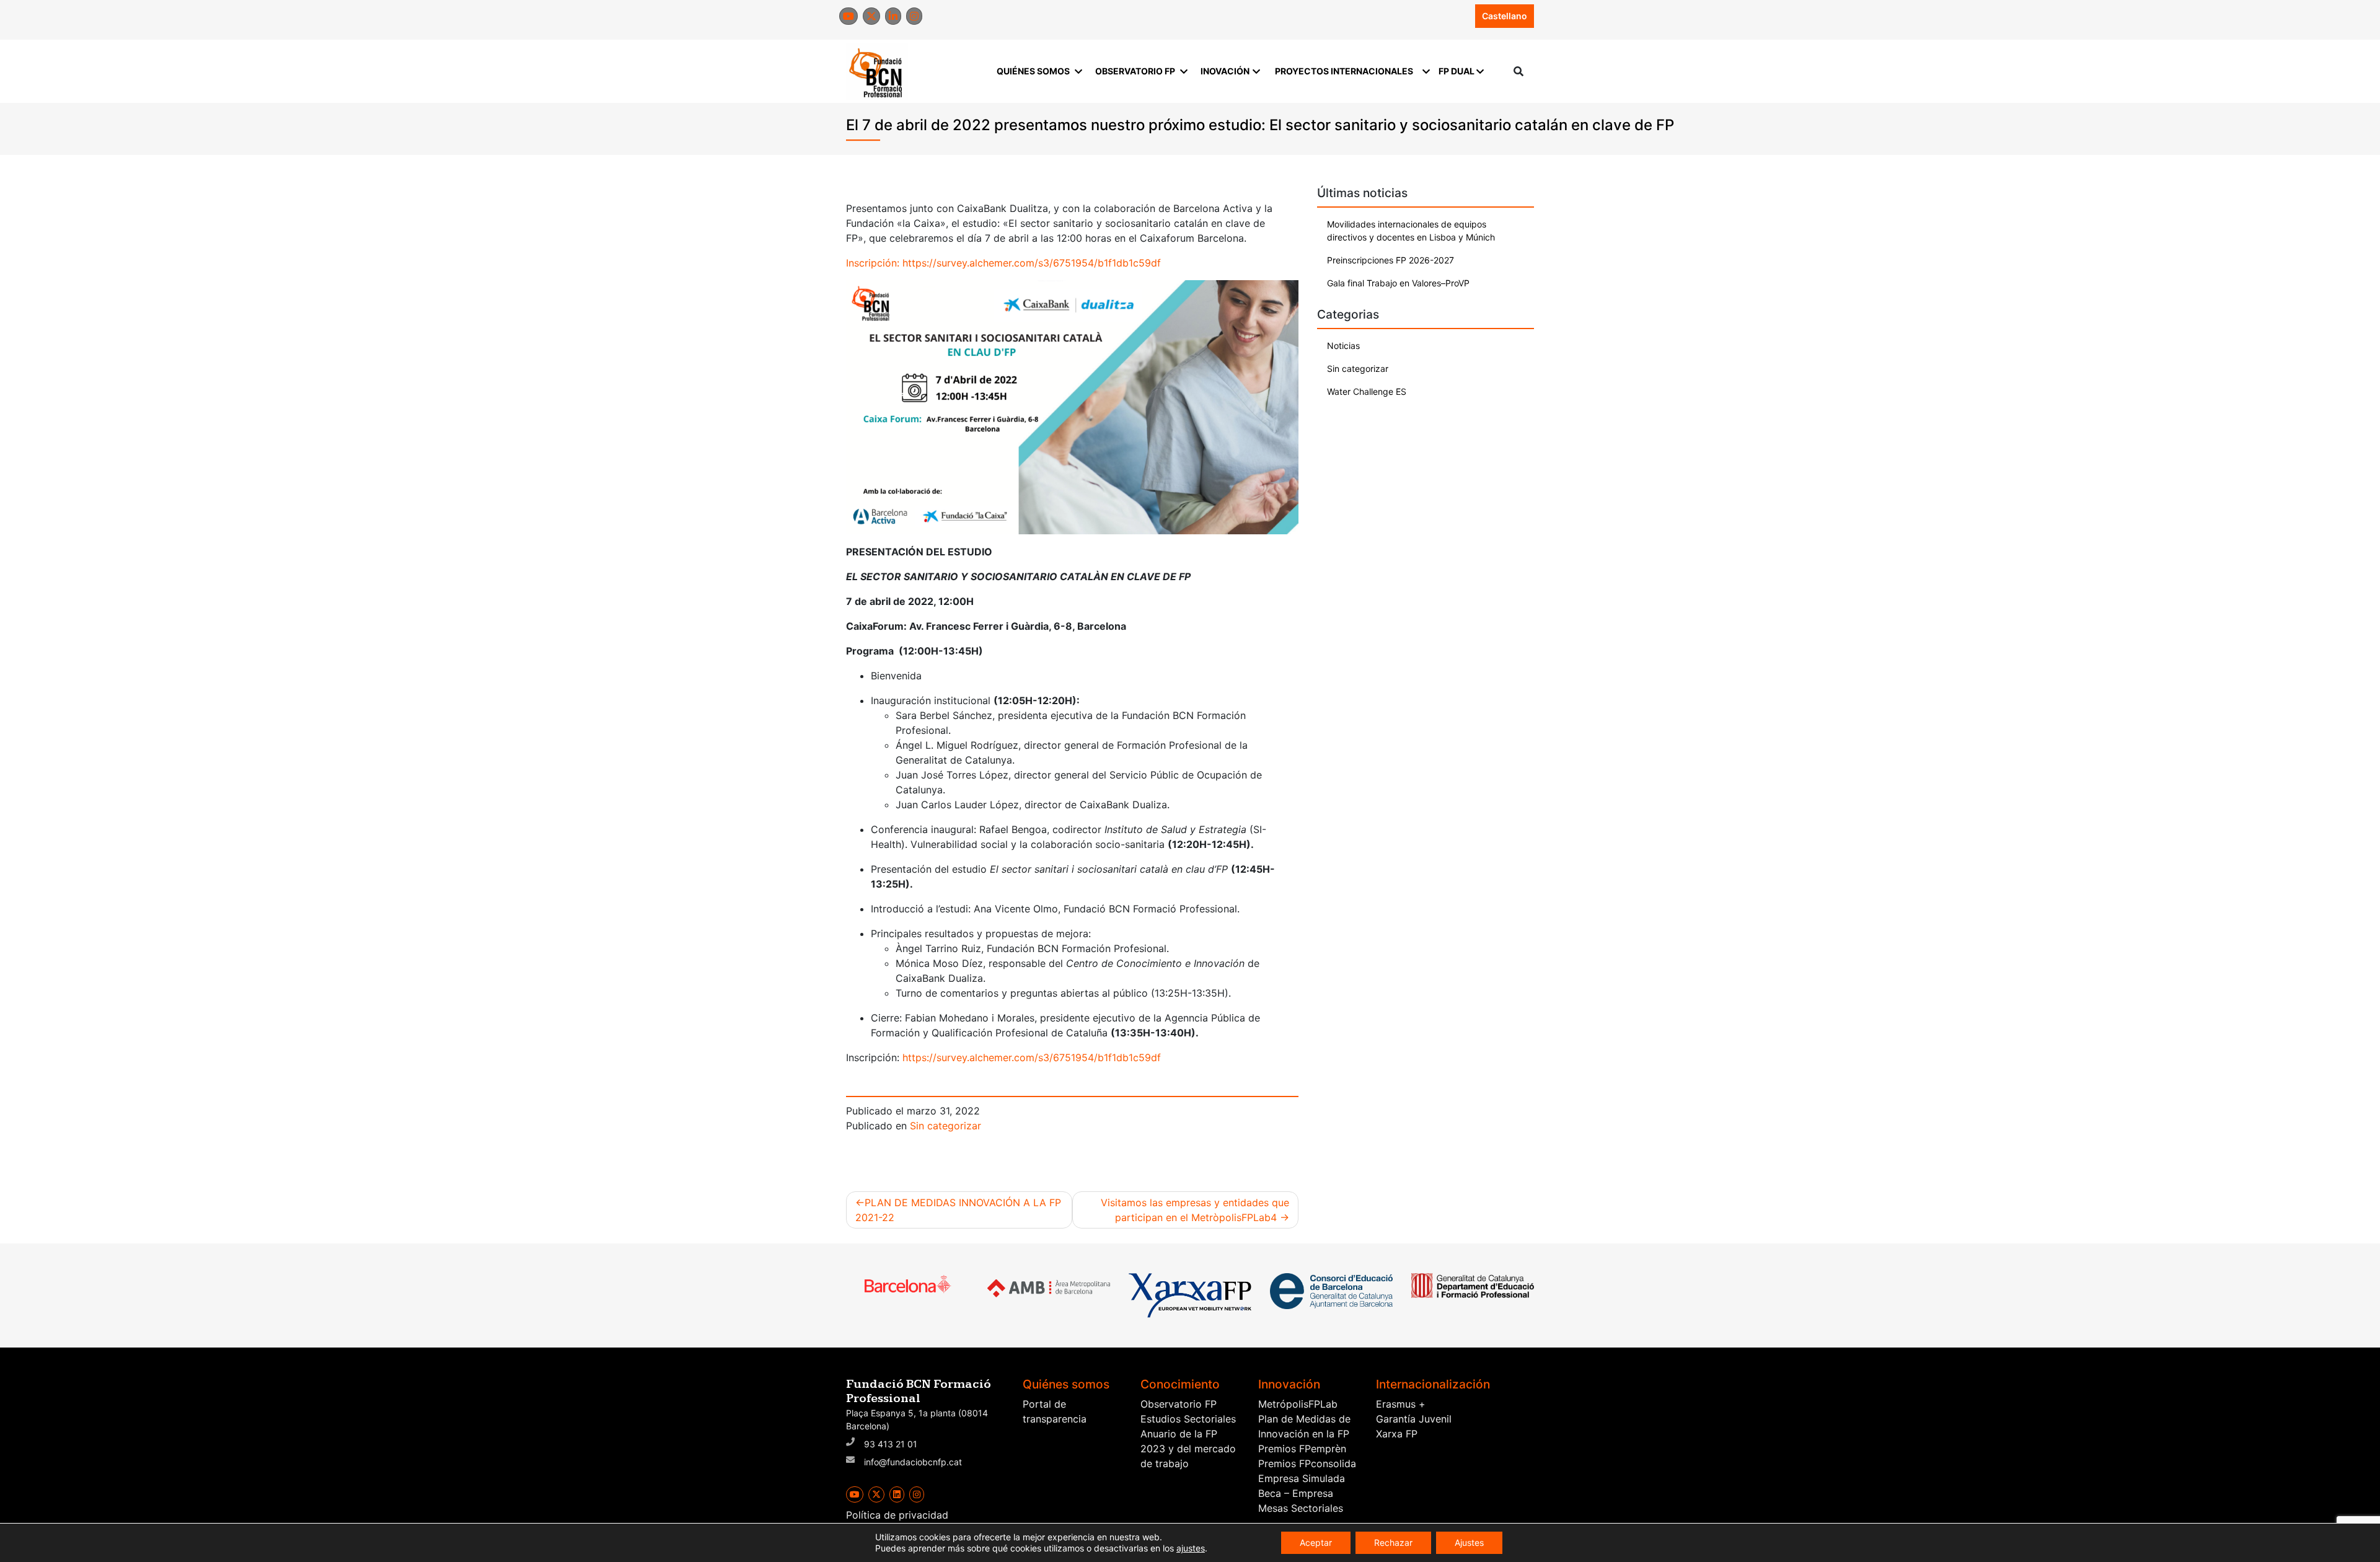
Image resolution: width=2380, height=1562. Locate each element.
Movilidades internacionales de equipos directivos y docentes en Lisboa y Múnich (1411, 231)
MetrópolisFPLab (1298, 1404)
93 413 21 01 (891, 1444)
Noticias (1343, 346)
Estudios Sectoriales (1188, 1419)
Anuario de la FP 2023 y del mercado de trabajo (1188, 1449)
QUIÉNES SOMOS (1033, 71)
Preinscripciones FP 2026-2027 (1391, 260)
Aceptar (1316, 1542)
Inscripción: (874, 263)
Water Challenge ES (1367, 391)
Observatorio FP (1179, 1404)
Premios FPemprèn (1302, 1449)
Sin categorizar (945, 1126)
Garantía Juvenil (1414, 1419)
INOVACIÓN (1225, 71)
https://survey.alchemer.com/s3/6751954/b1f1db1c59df (1032, 263)
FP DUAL (1457, 71)
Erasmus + (1401, 1404)
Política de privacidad (897, 1515)
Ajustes (1469, 1542)
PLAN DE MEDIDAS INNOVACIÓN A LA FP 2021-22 (958, 1210)
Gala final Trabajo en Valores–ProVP (1398, 283)
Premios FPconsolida (1307, 1463)
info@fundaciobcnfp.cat (913, 1462)
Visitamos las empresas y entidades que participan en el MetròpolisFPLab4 (1195, 1210)
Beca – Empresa (1296, 1493)
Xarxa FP (1397, 1434)
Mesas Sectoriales (1301, 1508)
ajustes (1191, 1548)
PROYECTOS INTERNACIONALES (1344, 71)
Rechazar (1393, 1542)
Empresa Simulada (1302, 1478)
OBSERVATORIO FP (1135, 71)
